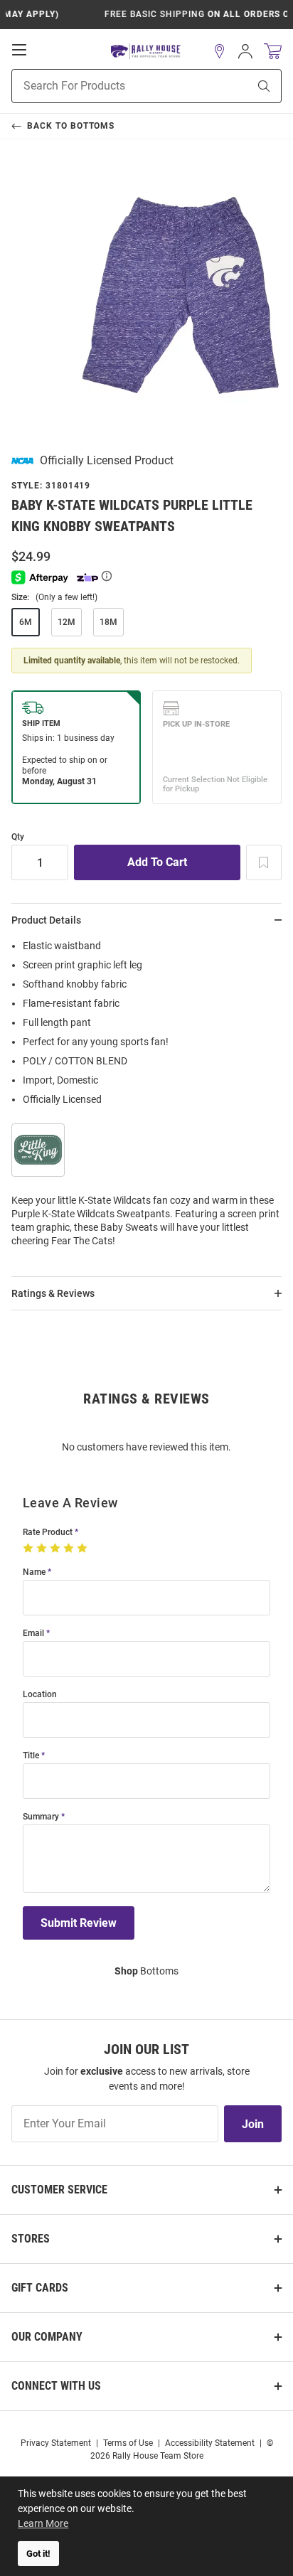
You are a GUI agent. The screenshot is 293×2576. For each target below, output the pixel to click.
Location (40, 1695)
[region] (146, 1098)
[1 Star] (30, 1549)
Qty (18, 837)
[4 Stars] (70, 1549)
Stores (31, 2239)
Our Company (47, 2337)
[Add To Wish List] (264, 862)
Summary (41, 1817)
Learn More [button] (43, 2523)
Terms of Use (128, 2443)
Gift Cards (40, 2288)
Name (34, 1572)
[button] (220, 51)
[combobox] (112, 86)
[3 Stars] (57, 1549)
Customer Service (59, 2190)
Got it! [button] (38, 2554)
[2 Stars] (43, 1549)
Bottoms (146, 1971)
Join (253, 2124)
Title (31, 1756)
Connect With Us (56, 2386)
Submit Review (79, 1923)
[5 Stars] (84, 1549)
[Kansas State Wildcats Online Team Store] (146, 52)
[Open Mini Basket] (273, 52)
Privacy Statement (56, 2443)
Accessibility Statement (210, 2443)
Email (33, 1634)
